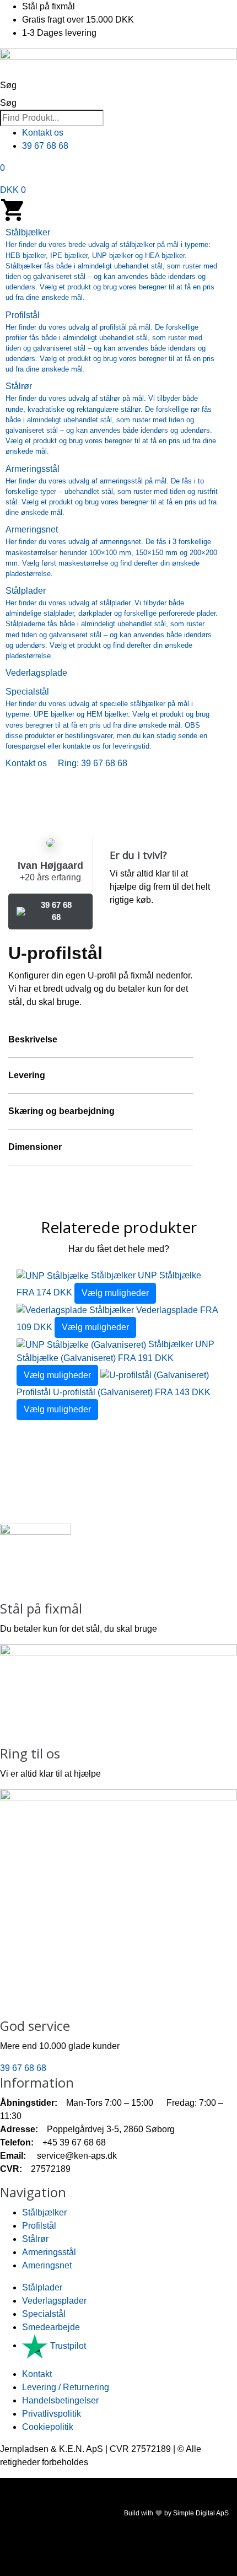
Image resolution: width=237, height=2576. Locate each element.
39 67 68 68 (56, 911)
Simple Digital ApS (201, 2513)
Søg (8, 85)
